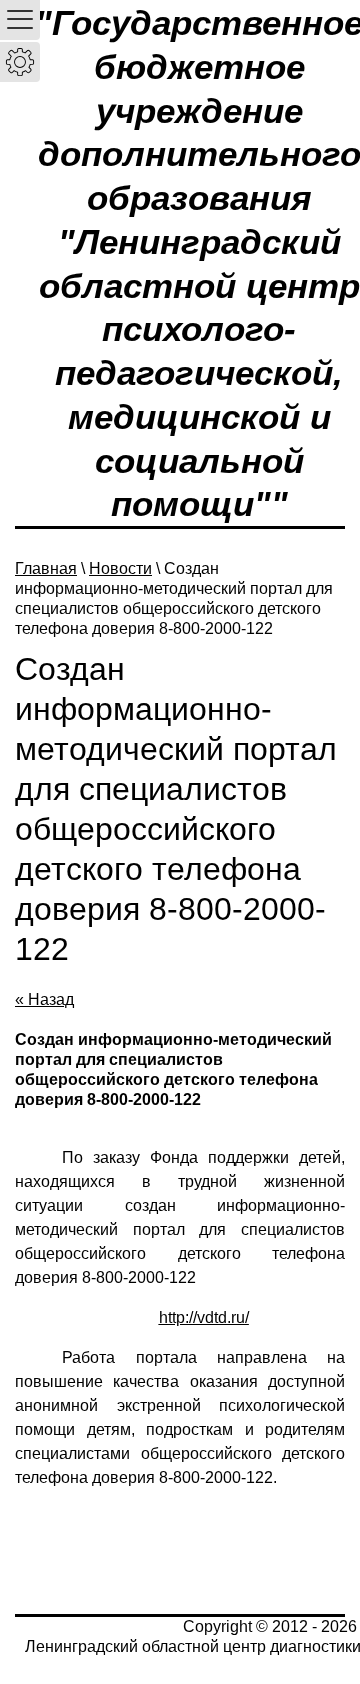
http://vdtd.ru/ (204, 1317)
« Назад (44, 999)
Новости (120, 568)
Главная (46, 568)
